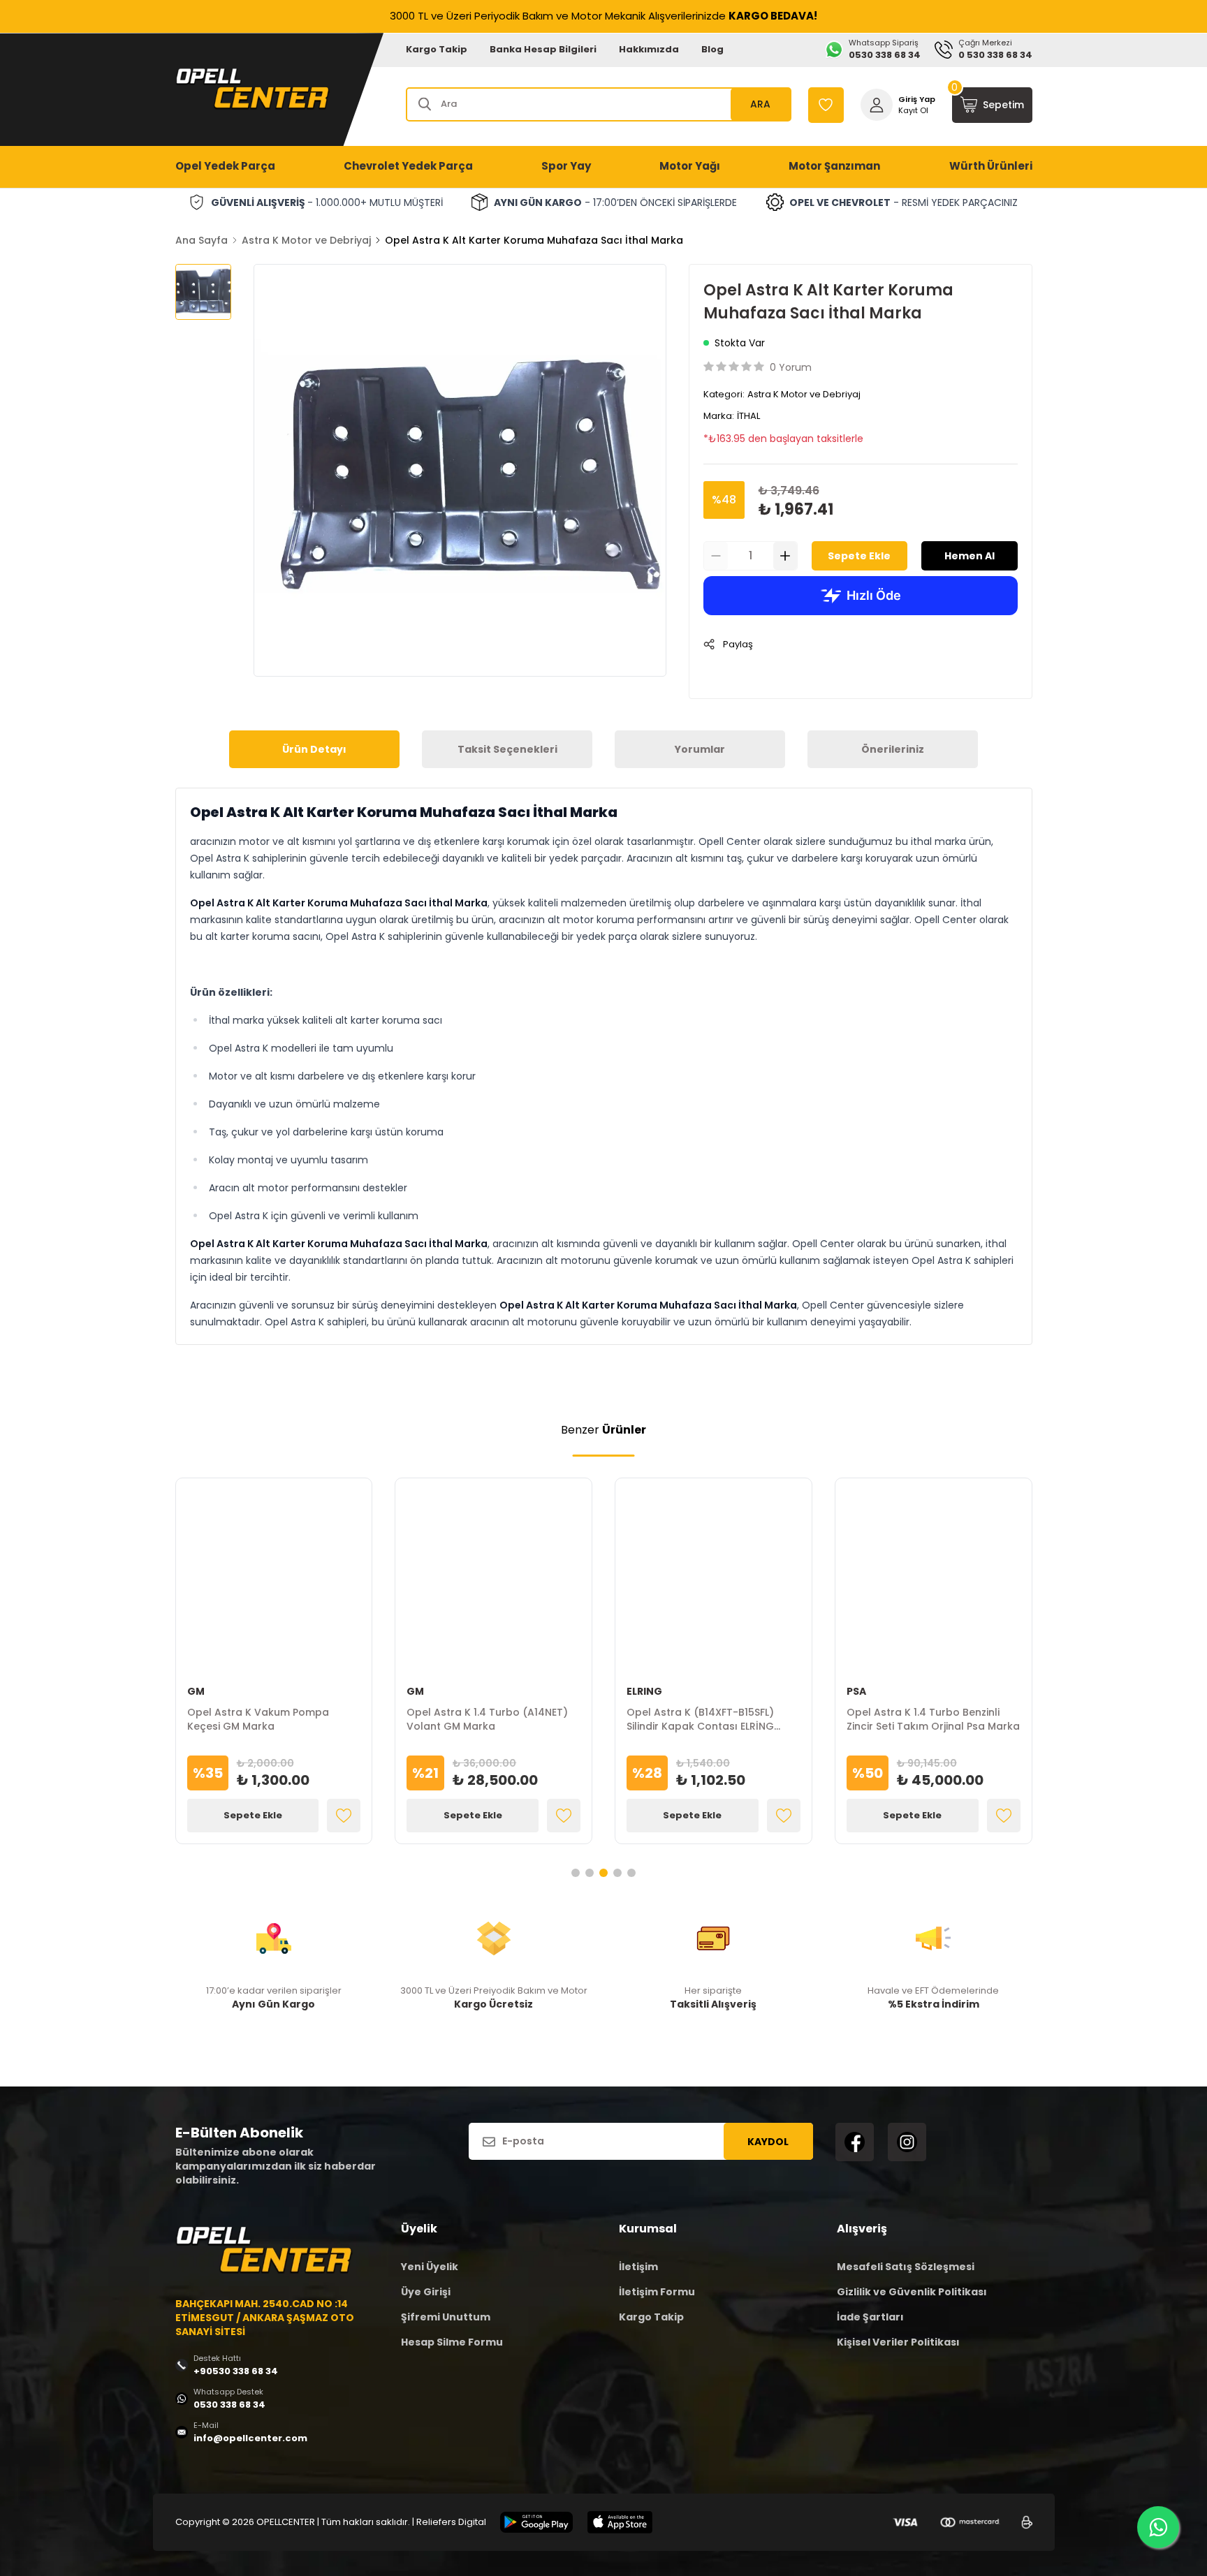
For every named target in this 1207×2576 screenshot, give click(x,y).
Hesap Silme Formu (452, 2342)
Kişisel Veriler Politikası (898, 2342)
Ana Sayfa (202, 240)
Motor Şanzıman (834, 166)
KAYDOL (768, 2142)
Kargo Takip (437, 49)
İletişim (638, 2267)
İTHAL (748, 416)
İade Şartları (870, 2317)
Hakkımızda (649, 49)
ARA (760, 104)
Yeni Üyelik (430, 2267)
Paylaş (738, 644)
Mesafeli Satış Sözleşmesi (906, 2267)
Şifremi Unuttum (446, 2317)
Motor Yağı (690, 166)
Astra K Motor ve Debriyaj (306, 240)
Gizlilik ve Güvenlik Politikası (912, 2292)
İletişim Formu (657, 2292)
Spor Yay (566, 166)
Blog (712, 49)
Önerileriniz (893, 749)
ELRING (644, 1691)
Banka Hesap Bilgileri (543, 49)
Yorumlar (700, 749)
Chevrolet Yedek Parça (408, 166)
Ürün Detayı (314, 749)
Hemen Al (970, 556)
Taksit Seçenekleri (507, 749)
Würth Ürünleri (991, 166)
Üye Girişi (426, 2292)
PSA (856, 1691)
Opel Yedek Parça (225, 166)
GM (196, 1691)
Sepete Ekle (859, 556)
